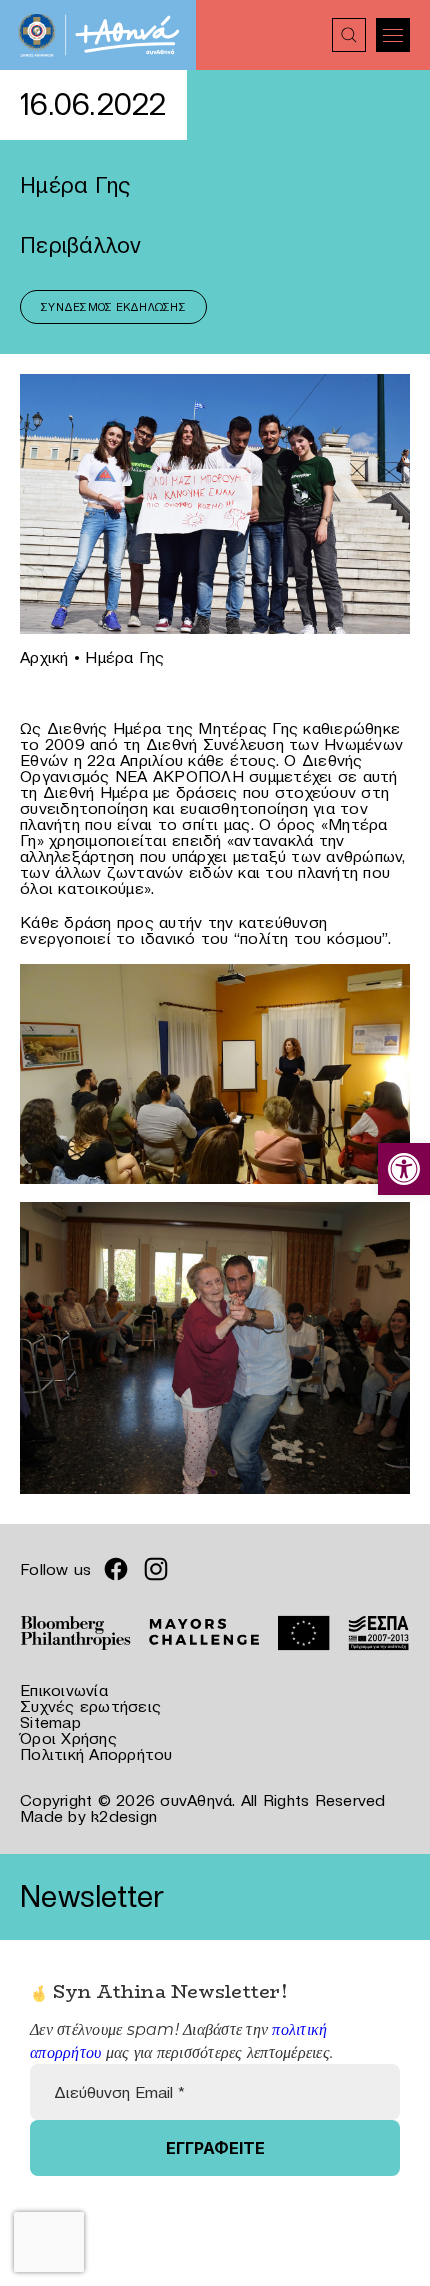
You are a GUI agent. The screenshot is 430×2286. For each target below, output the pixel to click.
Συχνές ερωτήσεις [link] (90, 1706)
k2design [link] (124, 1816)
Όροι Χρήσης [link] (68, 1738)
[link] (404, 1169)
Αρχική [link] (44, 657)
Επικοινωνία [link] (64, 1690)
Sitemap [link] (50, 1722)
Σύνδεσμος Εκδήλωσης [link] (113, 307)
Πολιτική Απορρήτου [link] (96, 1754)
